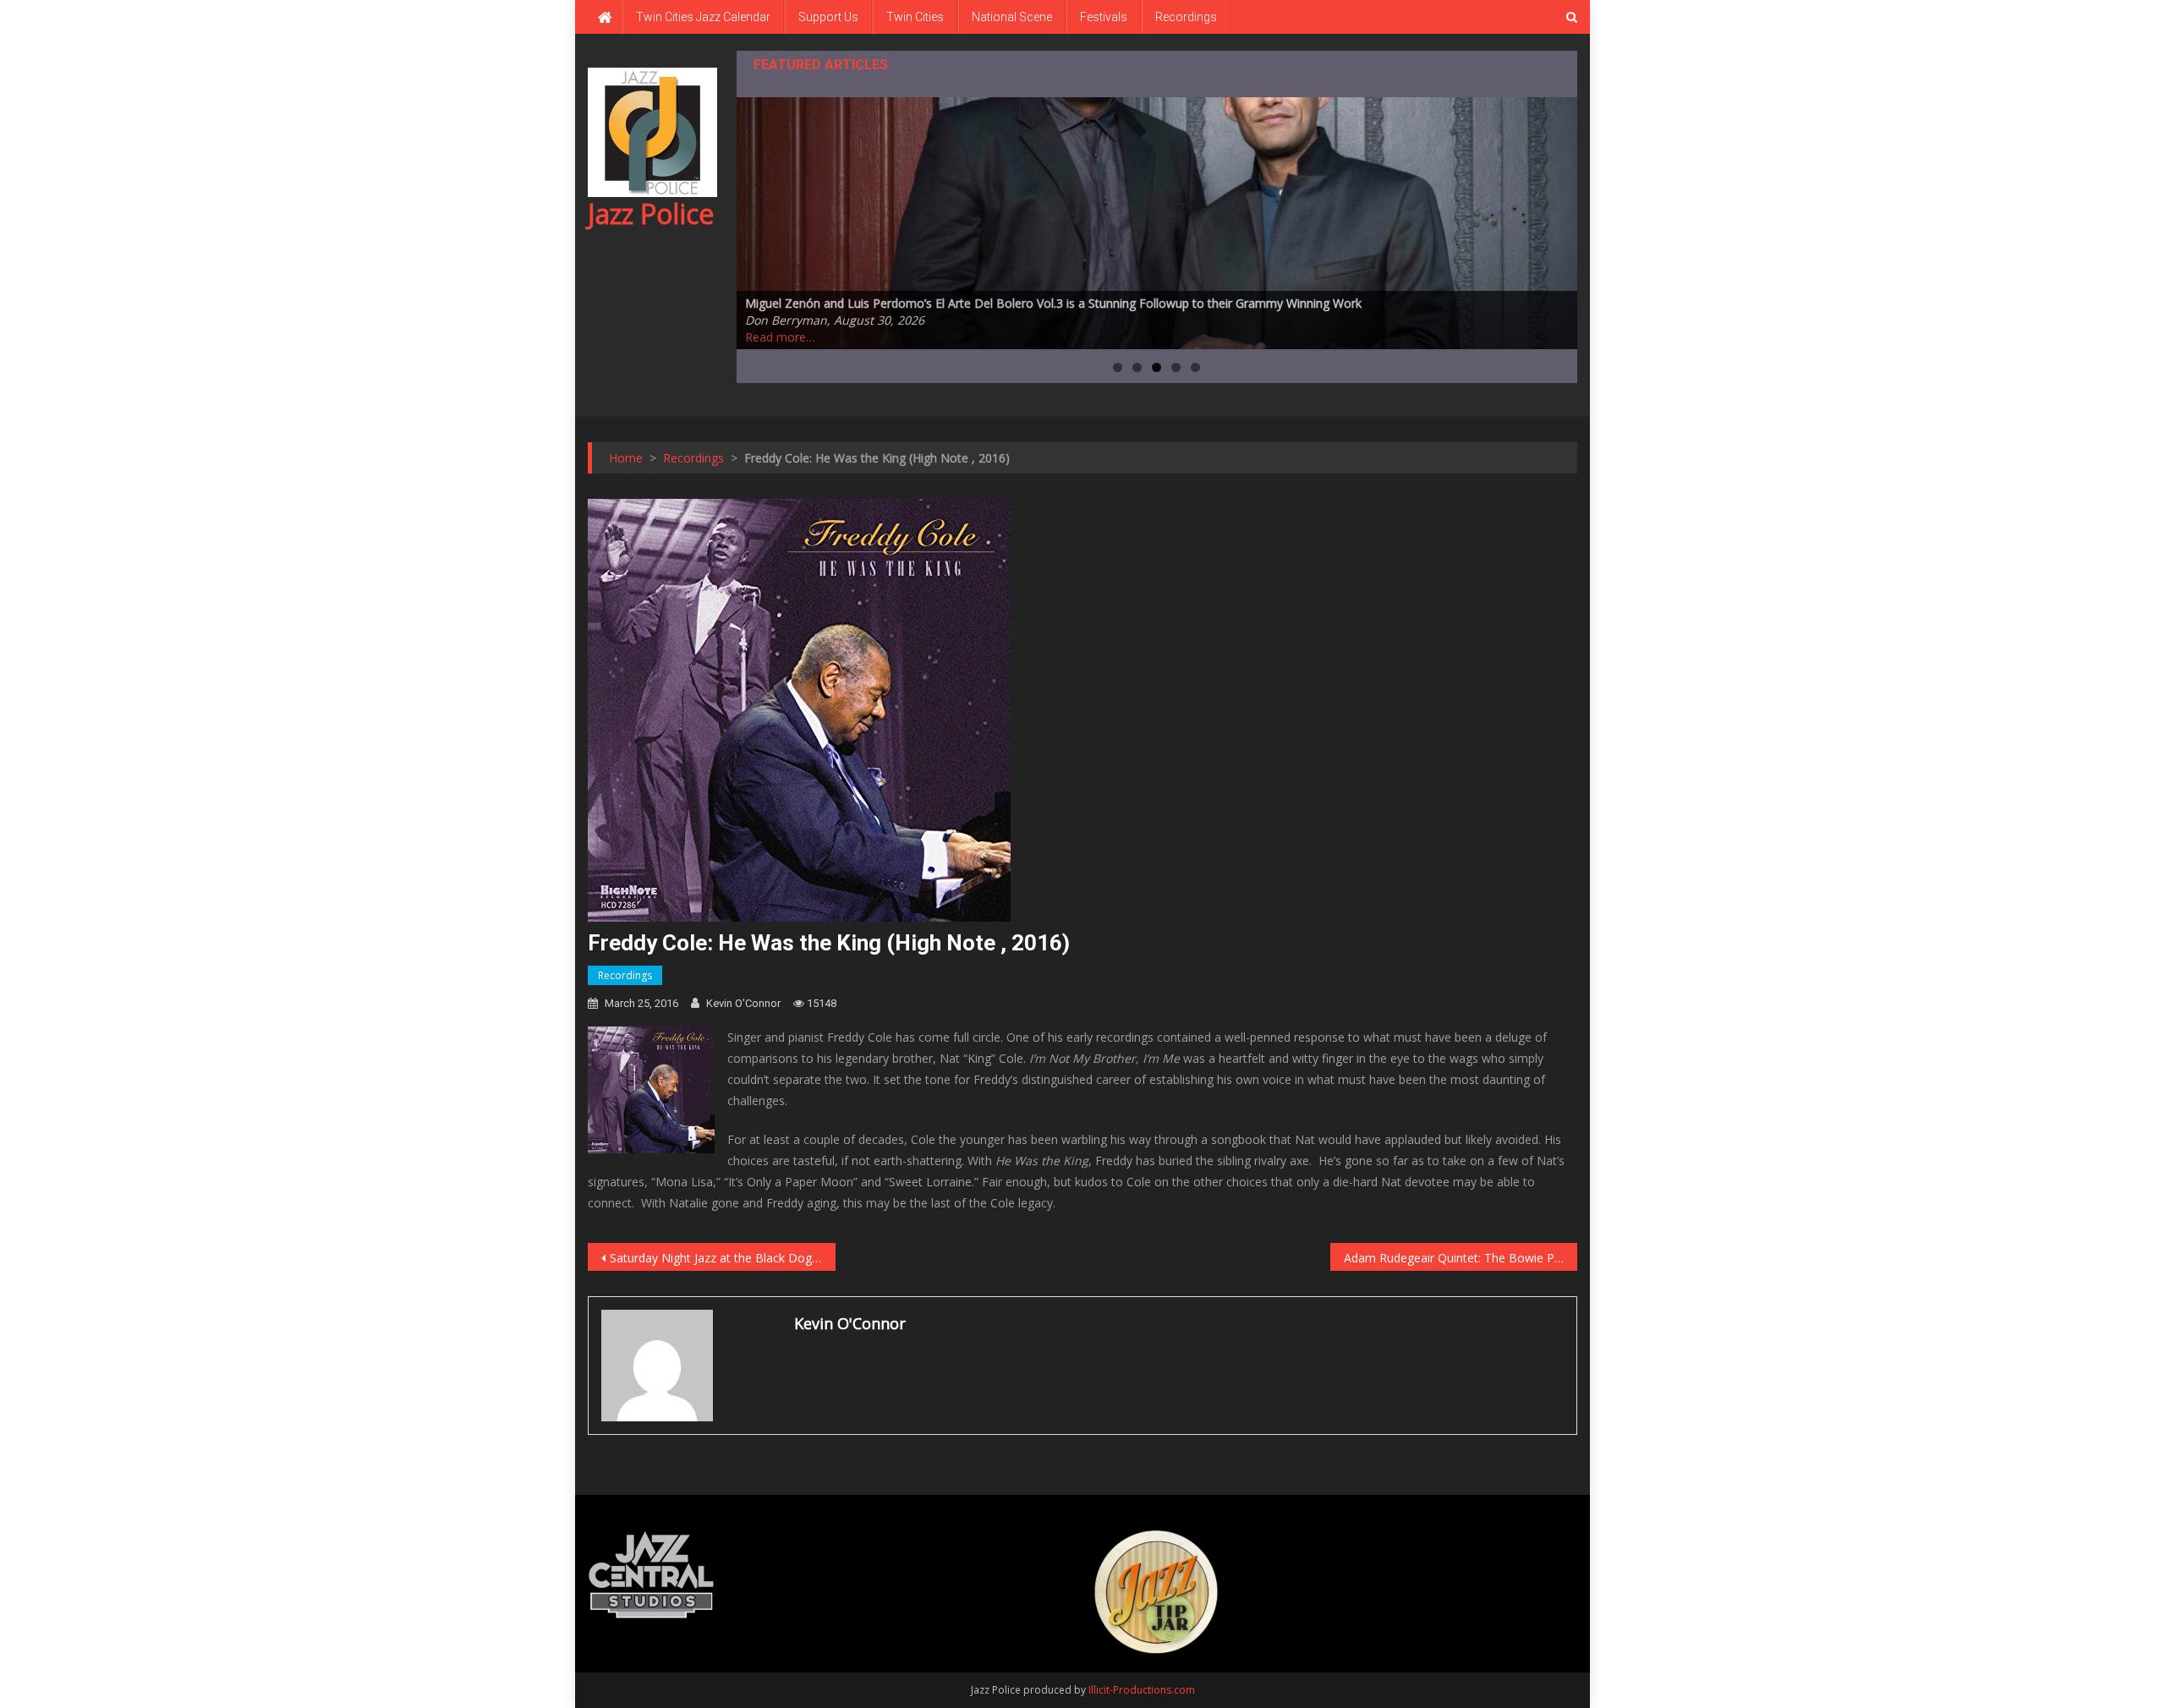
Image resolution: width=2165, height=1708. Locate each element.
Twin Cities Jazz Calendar (703, 17)
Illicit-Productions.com (1142, 1690)
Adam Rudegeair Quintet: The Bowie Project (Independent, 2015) (1461, 1258)
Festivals (1104, 17)
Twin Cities (915, 17)
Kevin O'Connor (743, 1003)
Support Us (828, 17)
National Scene (1012, 17)
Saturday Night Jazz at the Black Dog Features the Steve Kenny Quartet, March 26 (723, 1258)
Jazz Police (651, 213)
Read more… (780, 337)
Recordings (1186, 17)
